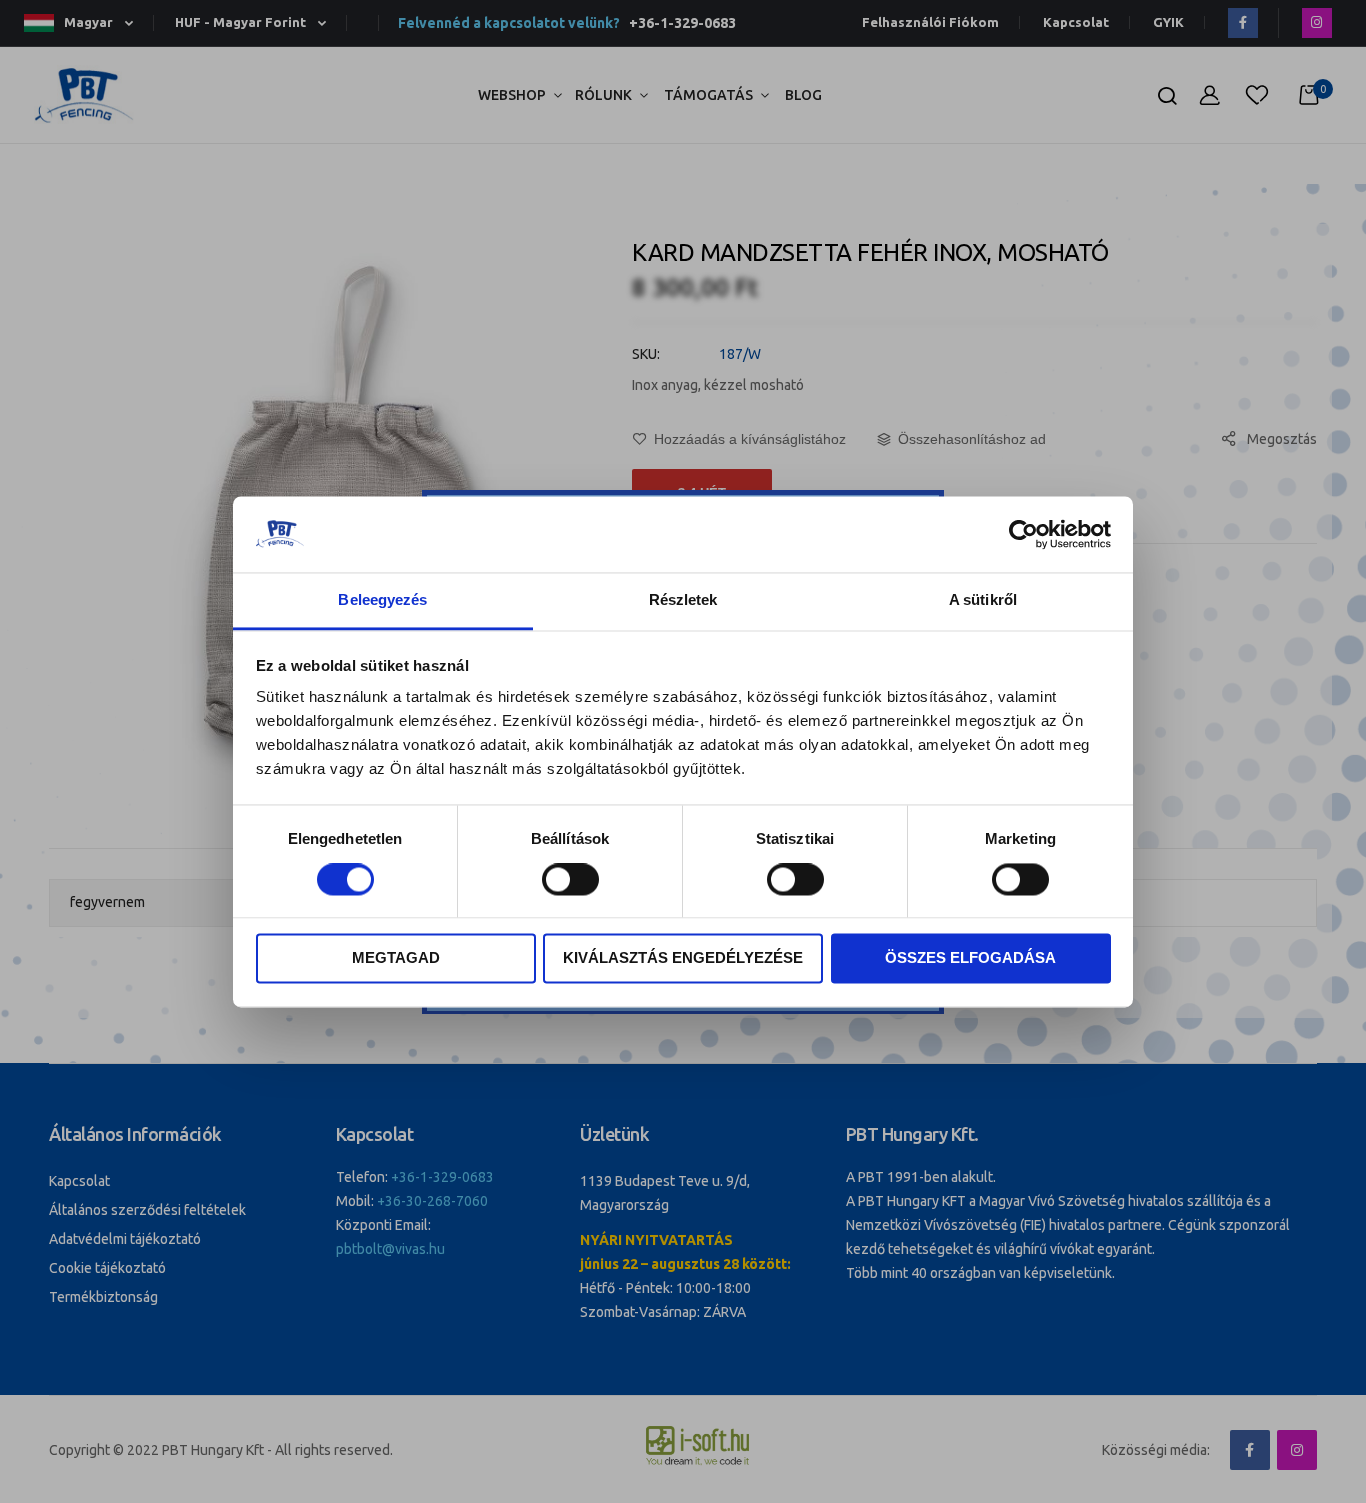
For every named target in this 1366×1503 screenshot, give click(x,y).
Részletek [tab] (683, 600)
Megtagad (396, 958)
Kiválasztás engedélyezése (683, 958)
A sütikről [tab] (983, 600)
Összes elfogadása (970, 958)
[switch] (570, 881)
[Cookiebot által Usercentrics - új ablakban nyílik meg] (1023, 534)
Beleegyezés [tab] (382, 600)
